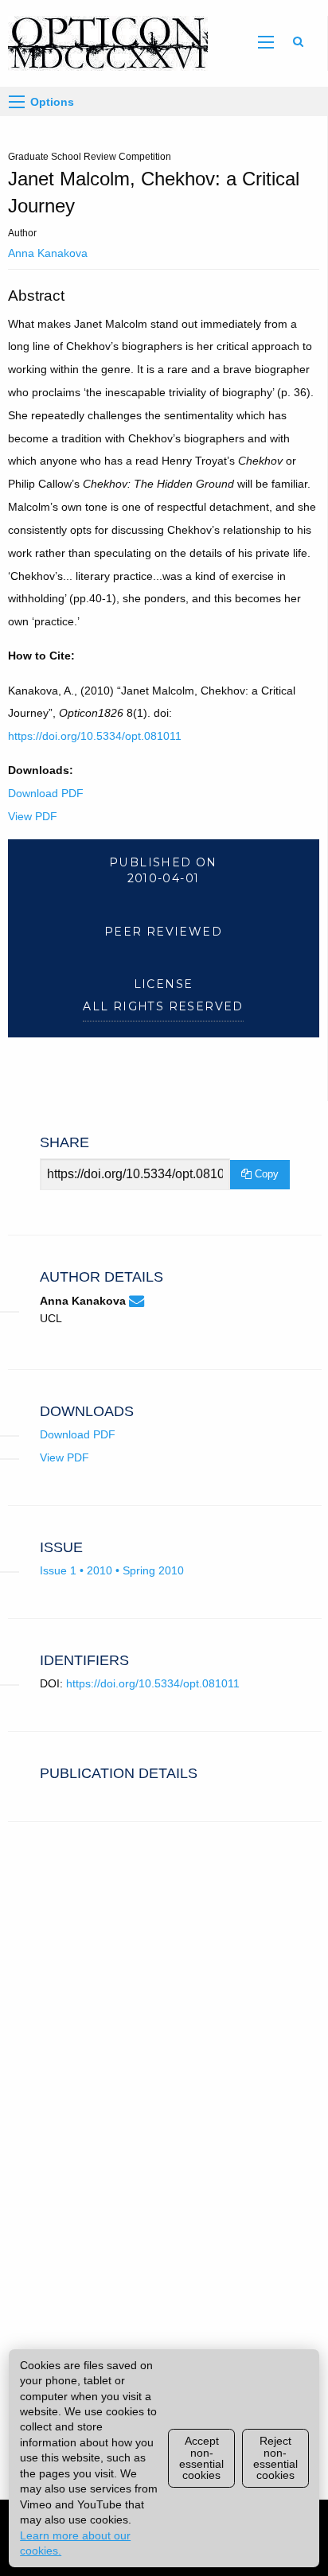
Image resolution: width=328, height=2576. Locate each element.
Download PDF (46, 793)
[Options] (17, 102)
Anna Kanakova (48, 253)
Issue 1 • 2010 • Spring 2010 (112, 1570)
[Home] (104, 42)
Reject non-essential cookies (275, 2458)
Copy (265, 1174)
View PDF (33, 816)
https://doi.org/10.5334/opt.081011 (95, 736)
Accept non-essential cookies (201, 2458)
